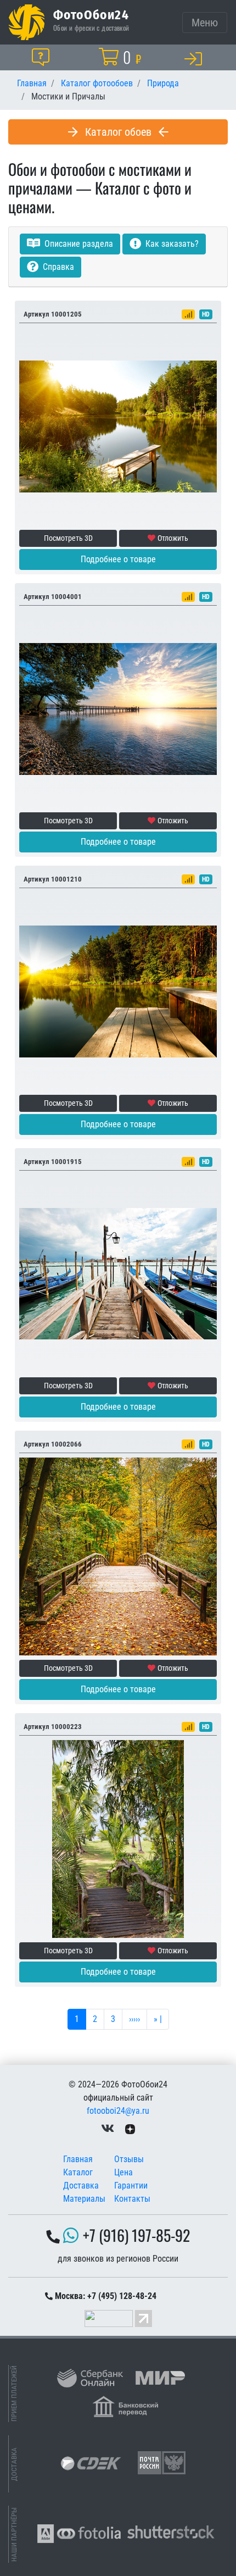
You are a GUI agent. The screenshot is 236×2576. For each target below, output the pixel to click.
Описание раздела (78, 244)
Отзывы (129, 2159)
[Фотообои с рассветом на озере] (118, 709)
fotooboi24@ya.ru (118, 2111)
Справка (57, 267)
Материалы (84, 2199)
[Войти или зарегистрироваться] (195, 58)
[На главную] (27, 22)
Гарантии (131, 2186)
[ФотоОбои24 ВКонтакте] (108, 2128)
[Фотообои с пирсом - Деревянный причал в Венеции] (118, 1274)
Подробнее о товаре (118, 559)
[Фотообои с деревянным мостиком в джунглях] (118, 1839)
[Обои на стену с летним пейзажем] (118, 426)
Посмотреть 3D (68, 538)
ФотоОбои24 (91, 14)
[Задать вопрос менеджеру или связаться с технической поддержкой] (43, 57)
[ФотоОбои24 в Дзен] (130, 2128)
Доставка (81, 2186)
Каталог (78, 2172)
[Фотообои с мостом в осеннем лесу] (118, 1556)
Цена (123, 2172)
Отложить (173, 538)
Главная (78, 2159)
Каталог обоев (118, 132)
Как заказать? (171, 244)
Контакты (132, 2199)
